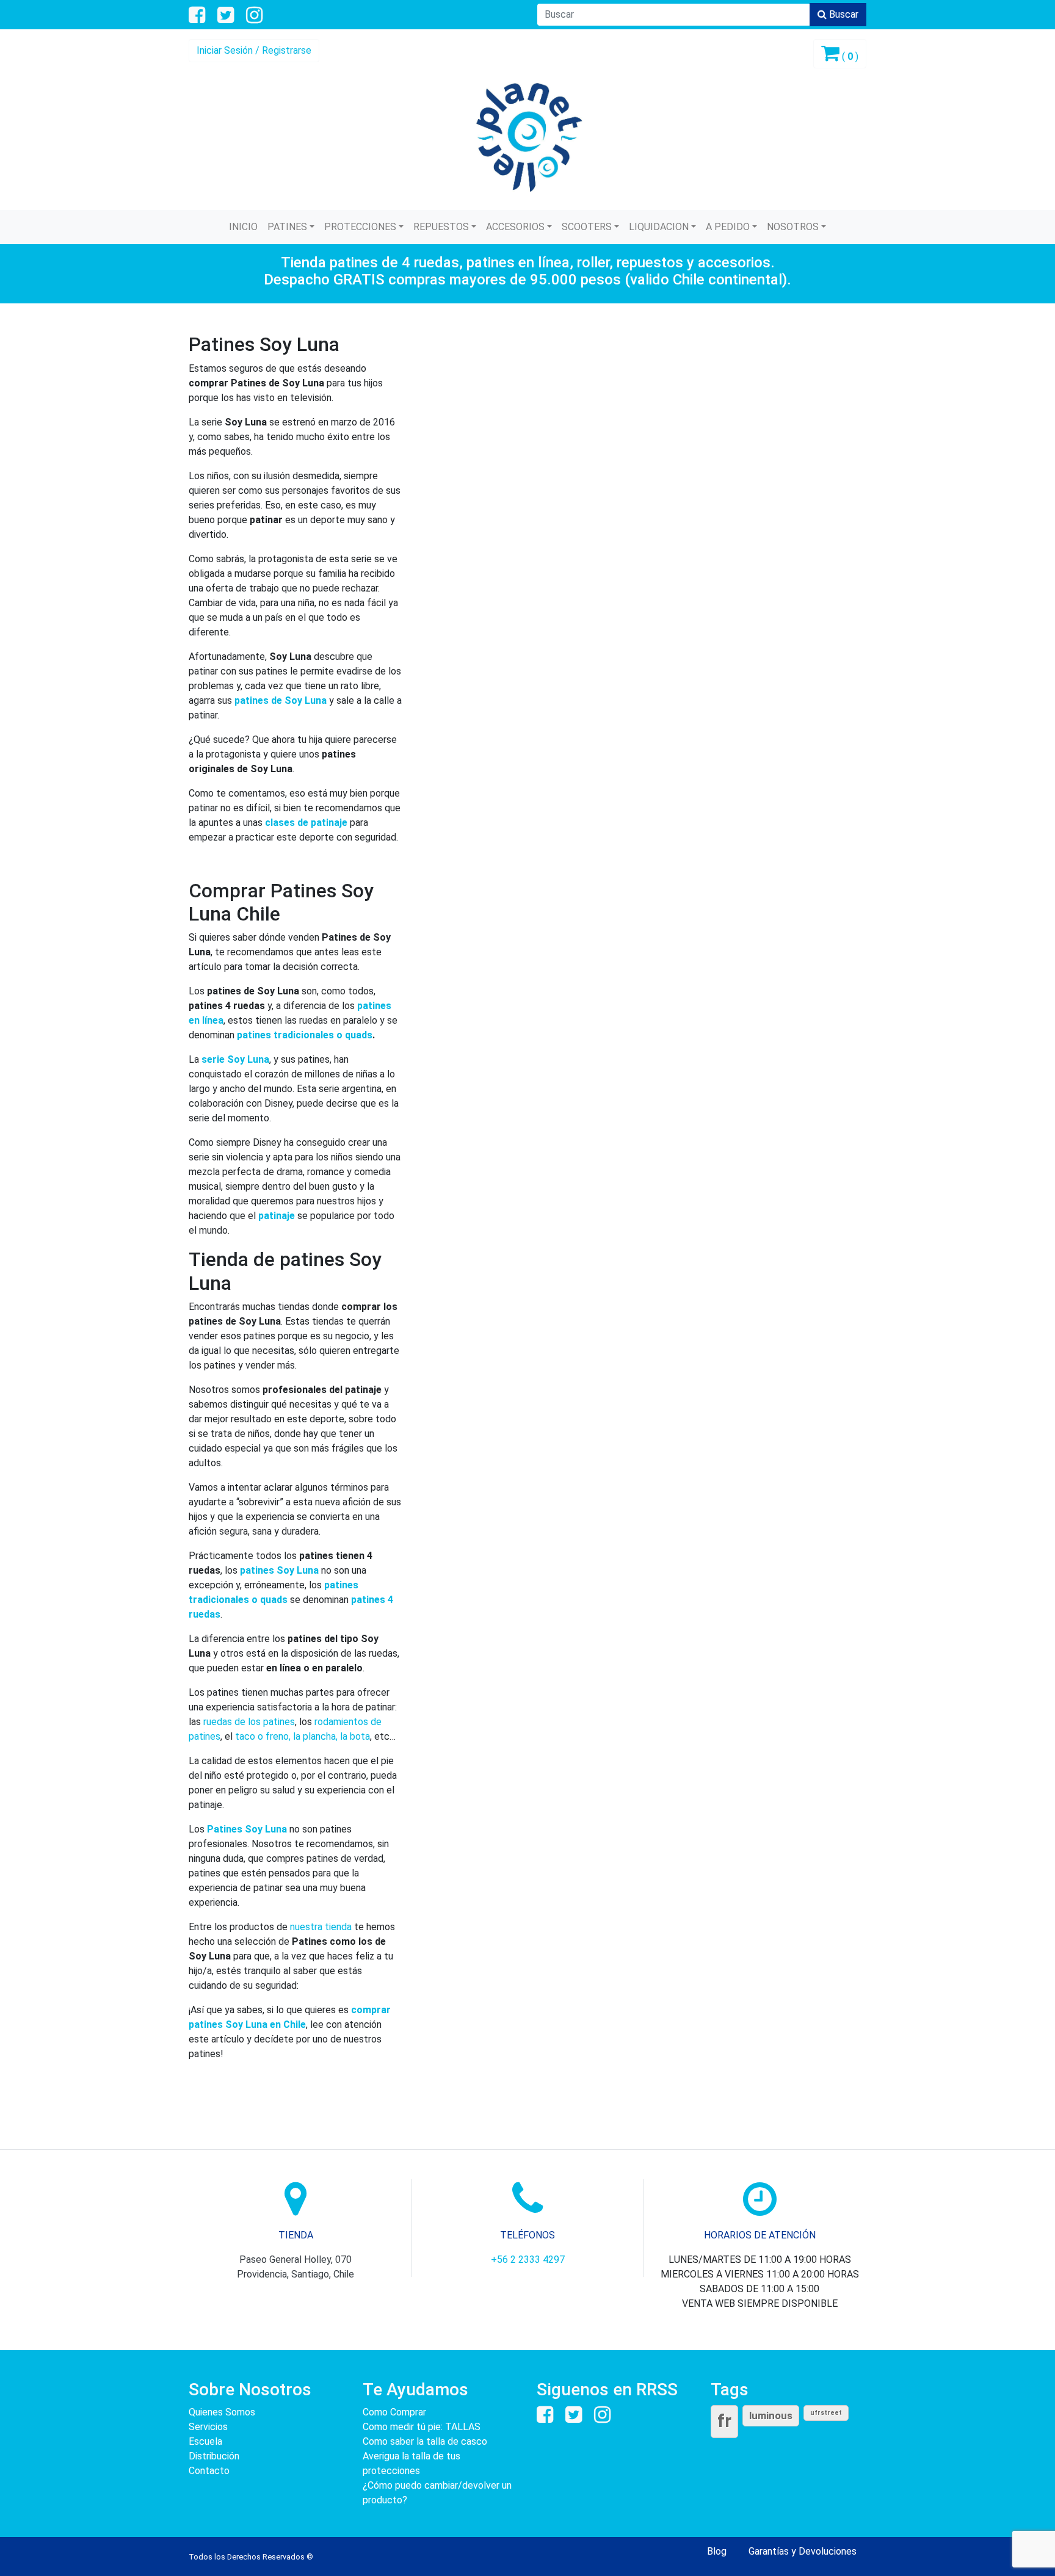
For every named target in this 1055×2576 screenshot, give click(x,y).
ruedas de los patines (249, 1722)
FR (724, 2421)
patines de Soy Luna (281, 700)
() (849, 56)
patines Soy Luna (279, 1570)
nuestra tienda (321, 1927)
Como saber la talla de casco (425, 2441)
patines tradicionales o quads (305, 1035)
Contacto (209, 2471)
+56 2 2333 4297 (528, 2259)
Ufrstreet (826, 2413)
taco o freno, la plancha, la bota (303, 1736)
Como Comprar (394, 2412)
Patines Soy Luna (247, 1829)
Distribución (214, 2456)
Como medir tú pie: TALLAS (422, 2427)
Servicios (208, 2427)
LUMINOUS (771, 2415)
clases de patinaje (306, 823)
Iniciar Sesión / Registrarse (254, 50)
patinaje (277, 1216)
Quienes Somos (222, 2412)
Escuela (205, 2441)
